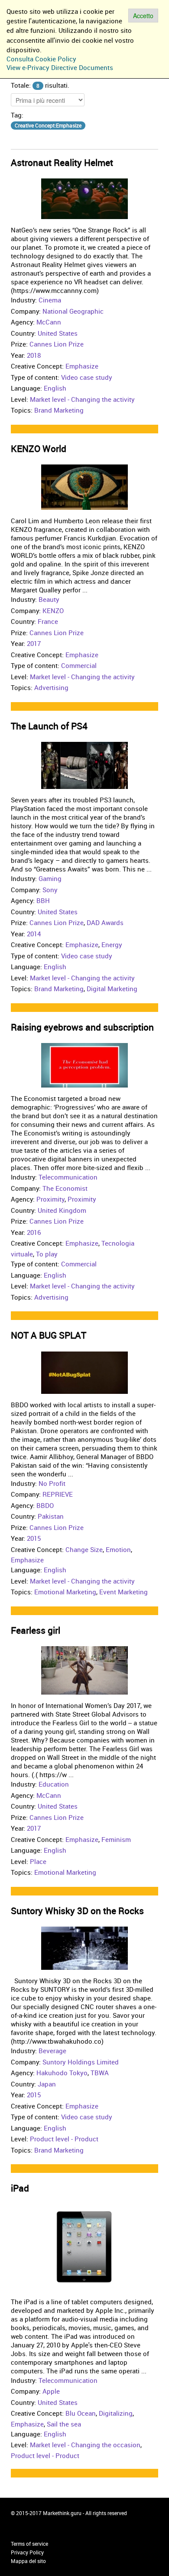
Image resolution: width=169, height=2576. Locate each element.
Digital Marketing (112, 989)
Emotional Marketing (65, 1592)
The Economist (65, 1188)
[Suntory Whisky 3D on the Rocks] (84, 1947)
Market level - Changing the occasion (85, 2445)
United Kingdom (62, 1210)
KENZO (53, 611)
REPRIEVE (58, 1494)
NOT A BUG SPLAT (49, 1335)
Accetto (143, 16)
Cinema (50, 300)
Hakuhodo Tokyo (62, 2073)
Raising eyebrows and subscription (82, 1027)
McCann (49, 322)
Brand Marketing (59, 410)
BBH (43, 900)
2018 (34, 355)
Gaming (50, 878)
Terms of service (29, 2544)
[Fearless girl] (84, 1670)
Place (38, 1861)
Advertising (51, 687)
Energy (112, 945)
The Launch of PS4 (49, 726)
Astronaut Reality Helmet (62, 162)
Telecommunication (68, 1177)
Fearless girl (36, 1630)
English (55, 388)
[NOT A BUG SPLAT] (84, 1371)
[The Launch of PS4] (84, 765)
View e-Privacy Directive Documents (60, 67)
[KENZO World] (84, 487)
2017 (34, 643)
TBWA (100, 2073)
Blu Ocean (81, 2413)
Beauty (49, 599)
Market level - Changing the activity (82, 399)
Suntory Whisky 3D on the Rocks (77, 1911)
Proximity (50, 1199)
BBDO (45, 1505)
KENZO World (39, 448)
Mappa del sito (28, 2561)
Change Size (84, 1549)
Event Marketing (123, 1592)
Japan (47, 2084)
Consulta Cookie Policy (41, 59)
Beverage (52, 2051)
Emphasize (82, 366)
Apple (51, 2391)
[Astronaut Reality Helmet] (84, 198)
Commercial (79, 665)
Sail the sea (64, 2424)
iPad (20, 2188)
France (48, 621)
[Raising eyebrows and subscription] (84, 1065)
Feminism (116, 1839)
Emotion (118, 1549)
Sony (50, 890)
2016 (34, 1232)
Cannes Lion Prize (57, 344)
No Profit (52, 1483)
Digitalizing (116, 2413)
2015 (34, 1538)
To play (47, 1254)
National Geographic (73, 311)
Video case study (87, 377)
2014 (34, 934)
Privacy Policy (27, 2552)
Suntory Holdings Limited (81, 2062)
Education (54, 1784)
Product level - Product (64, 2139)
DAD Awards (105, 922)
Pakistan (51, 1516)
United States (58, 333)
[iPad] (84, 2247)
